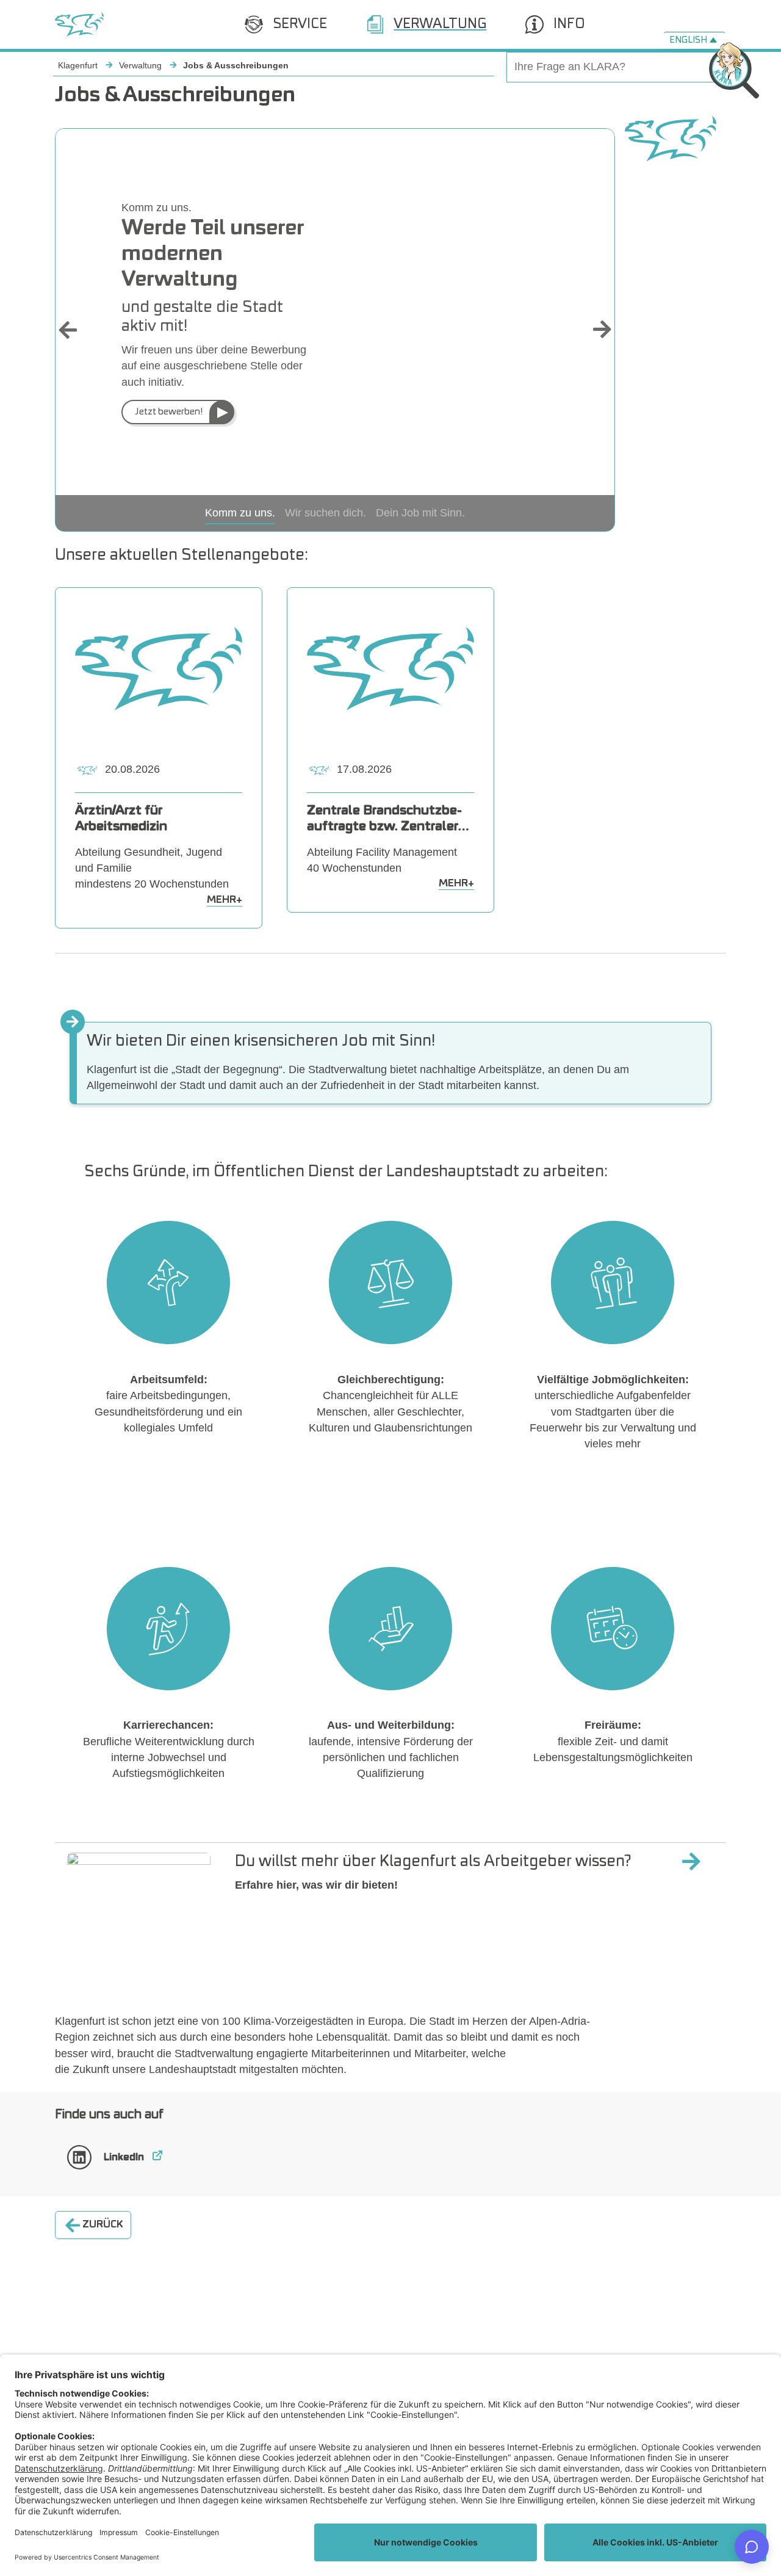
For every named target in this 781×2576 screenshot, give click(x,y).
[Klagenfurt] (79, 24)
